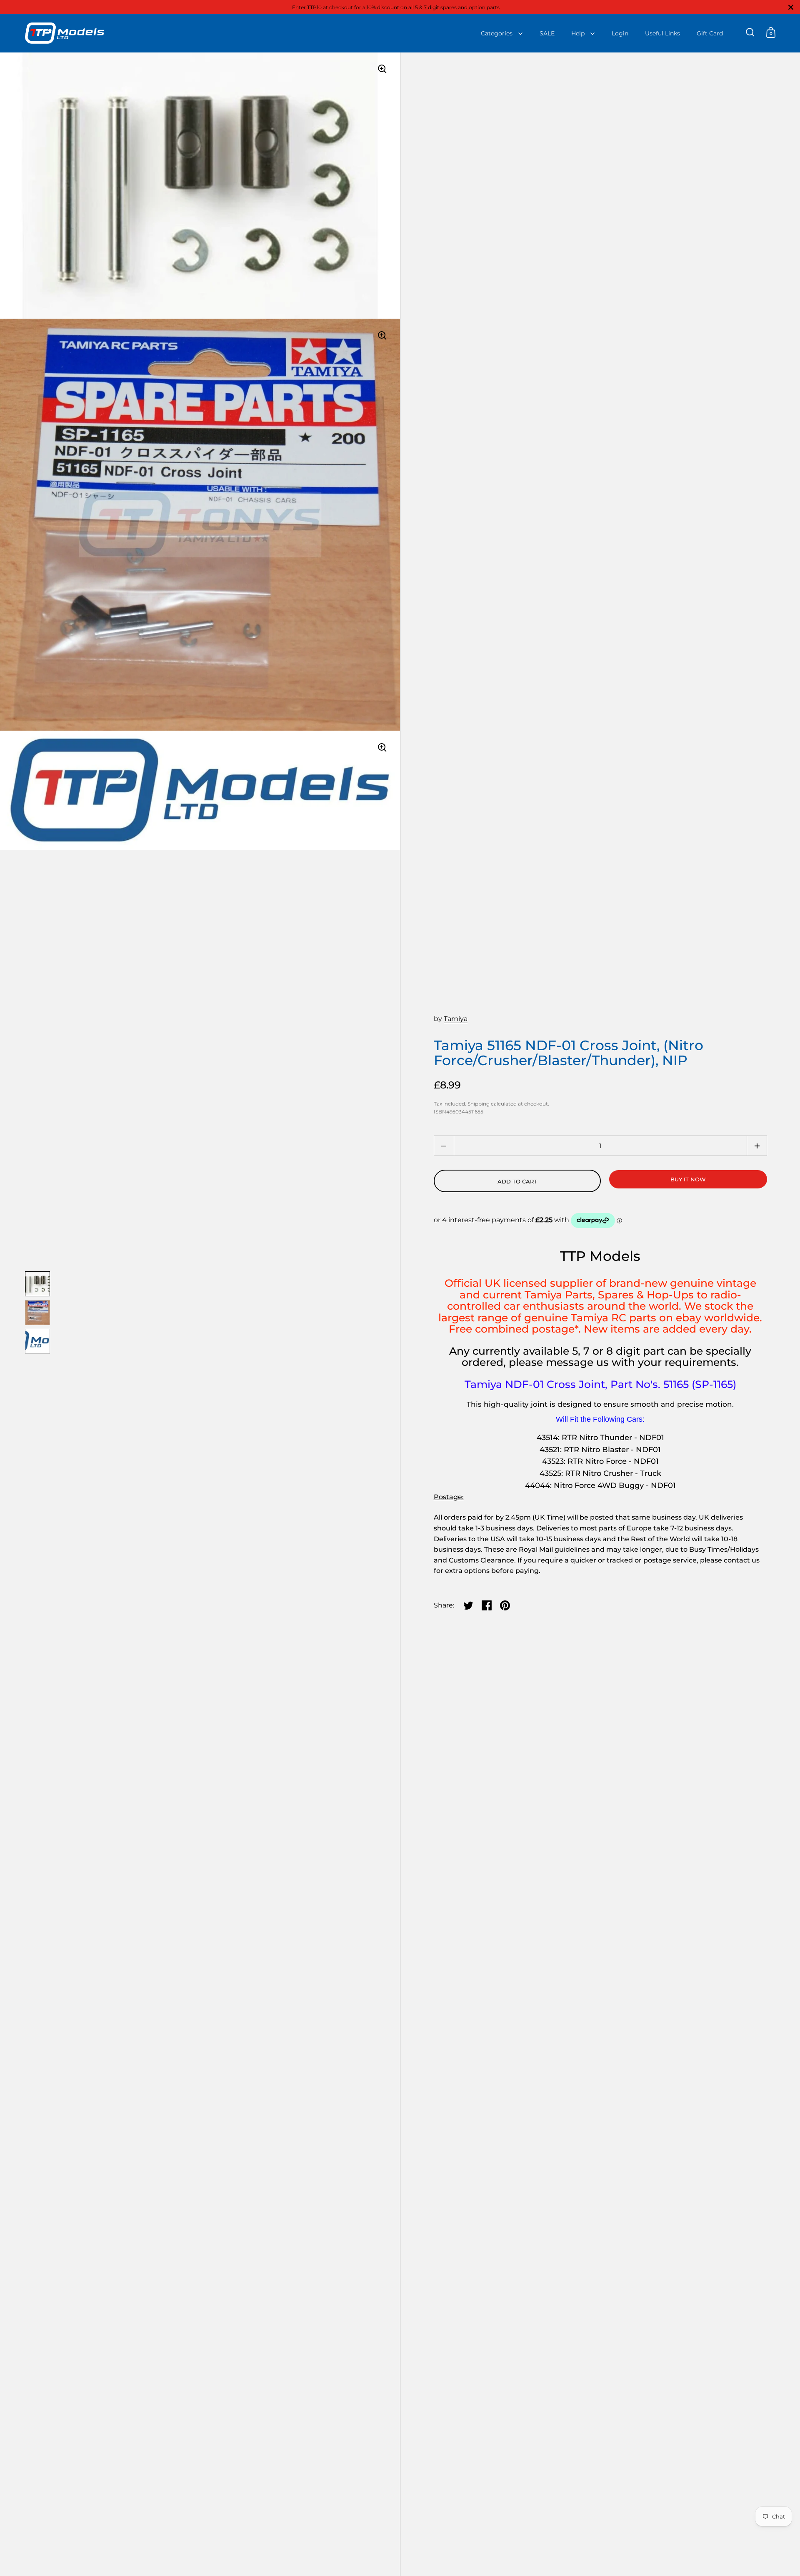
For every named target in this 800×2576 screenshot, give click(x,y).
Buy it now (688, 1179)
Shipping (479, 1104)
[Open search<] (750, 32)
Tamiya (456, 1019)
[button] (757, 1146)
